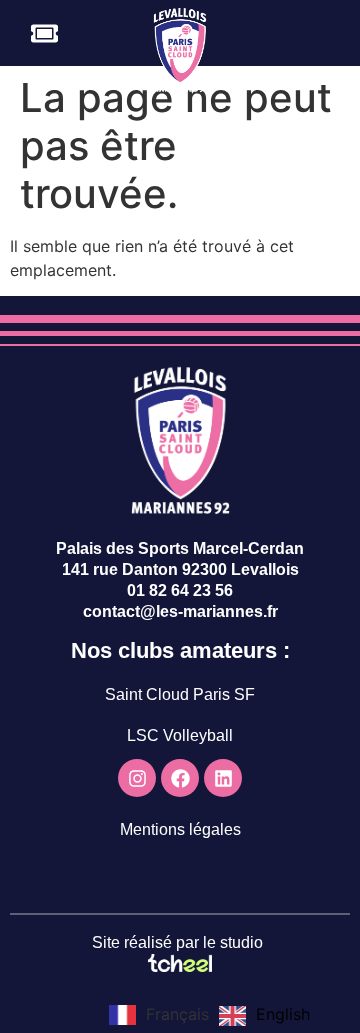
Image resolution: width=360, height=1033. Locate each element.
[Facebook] (180, 778)
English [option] (283, 1014)
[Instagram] (137, 778)
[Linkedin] (223, 778)
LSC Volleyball (180, 735)
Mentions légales (180, 829)
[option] (264, 1016)
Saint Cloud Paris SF (180, 694)
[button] (333, 34)
